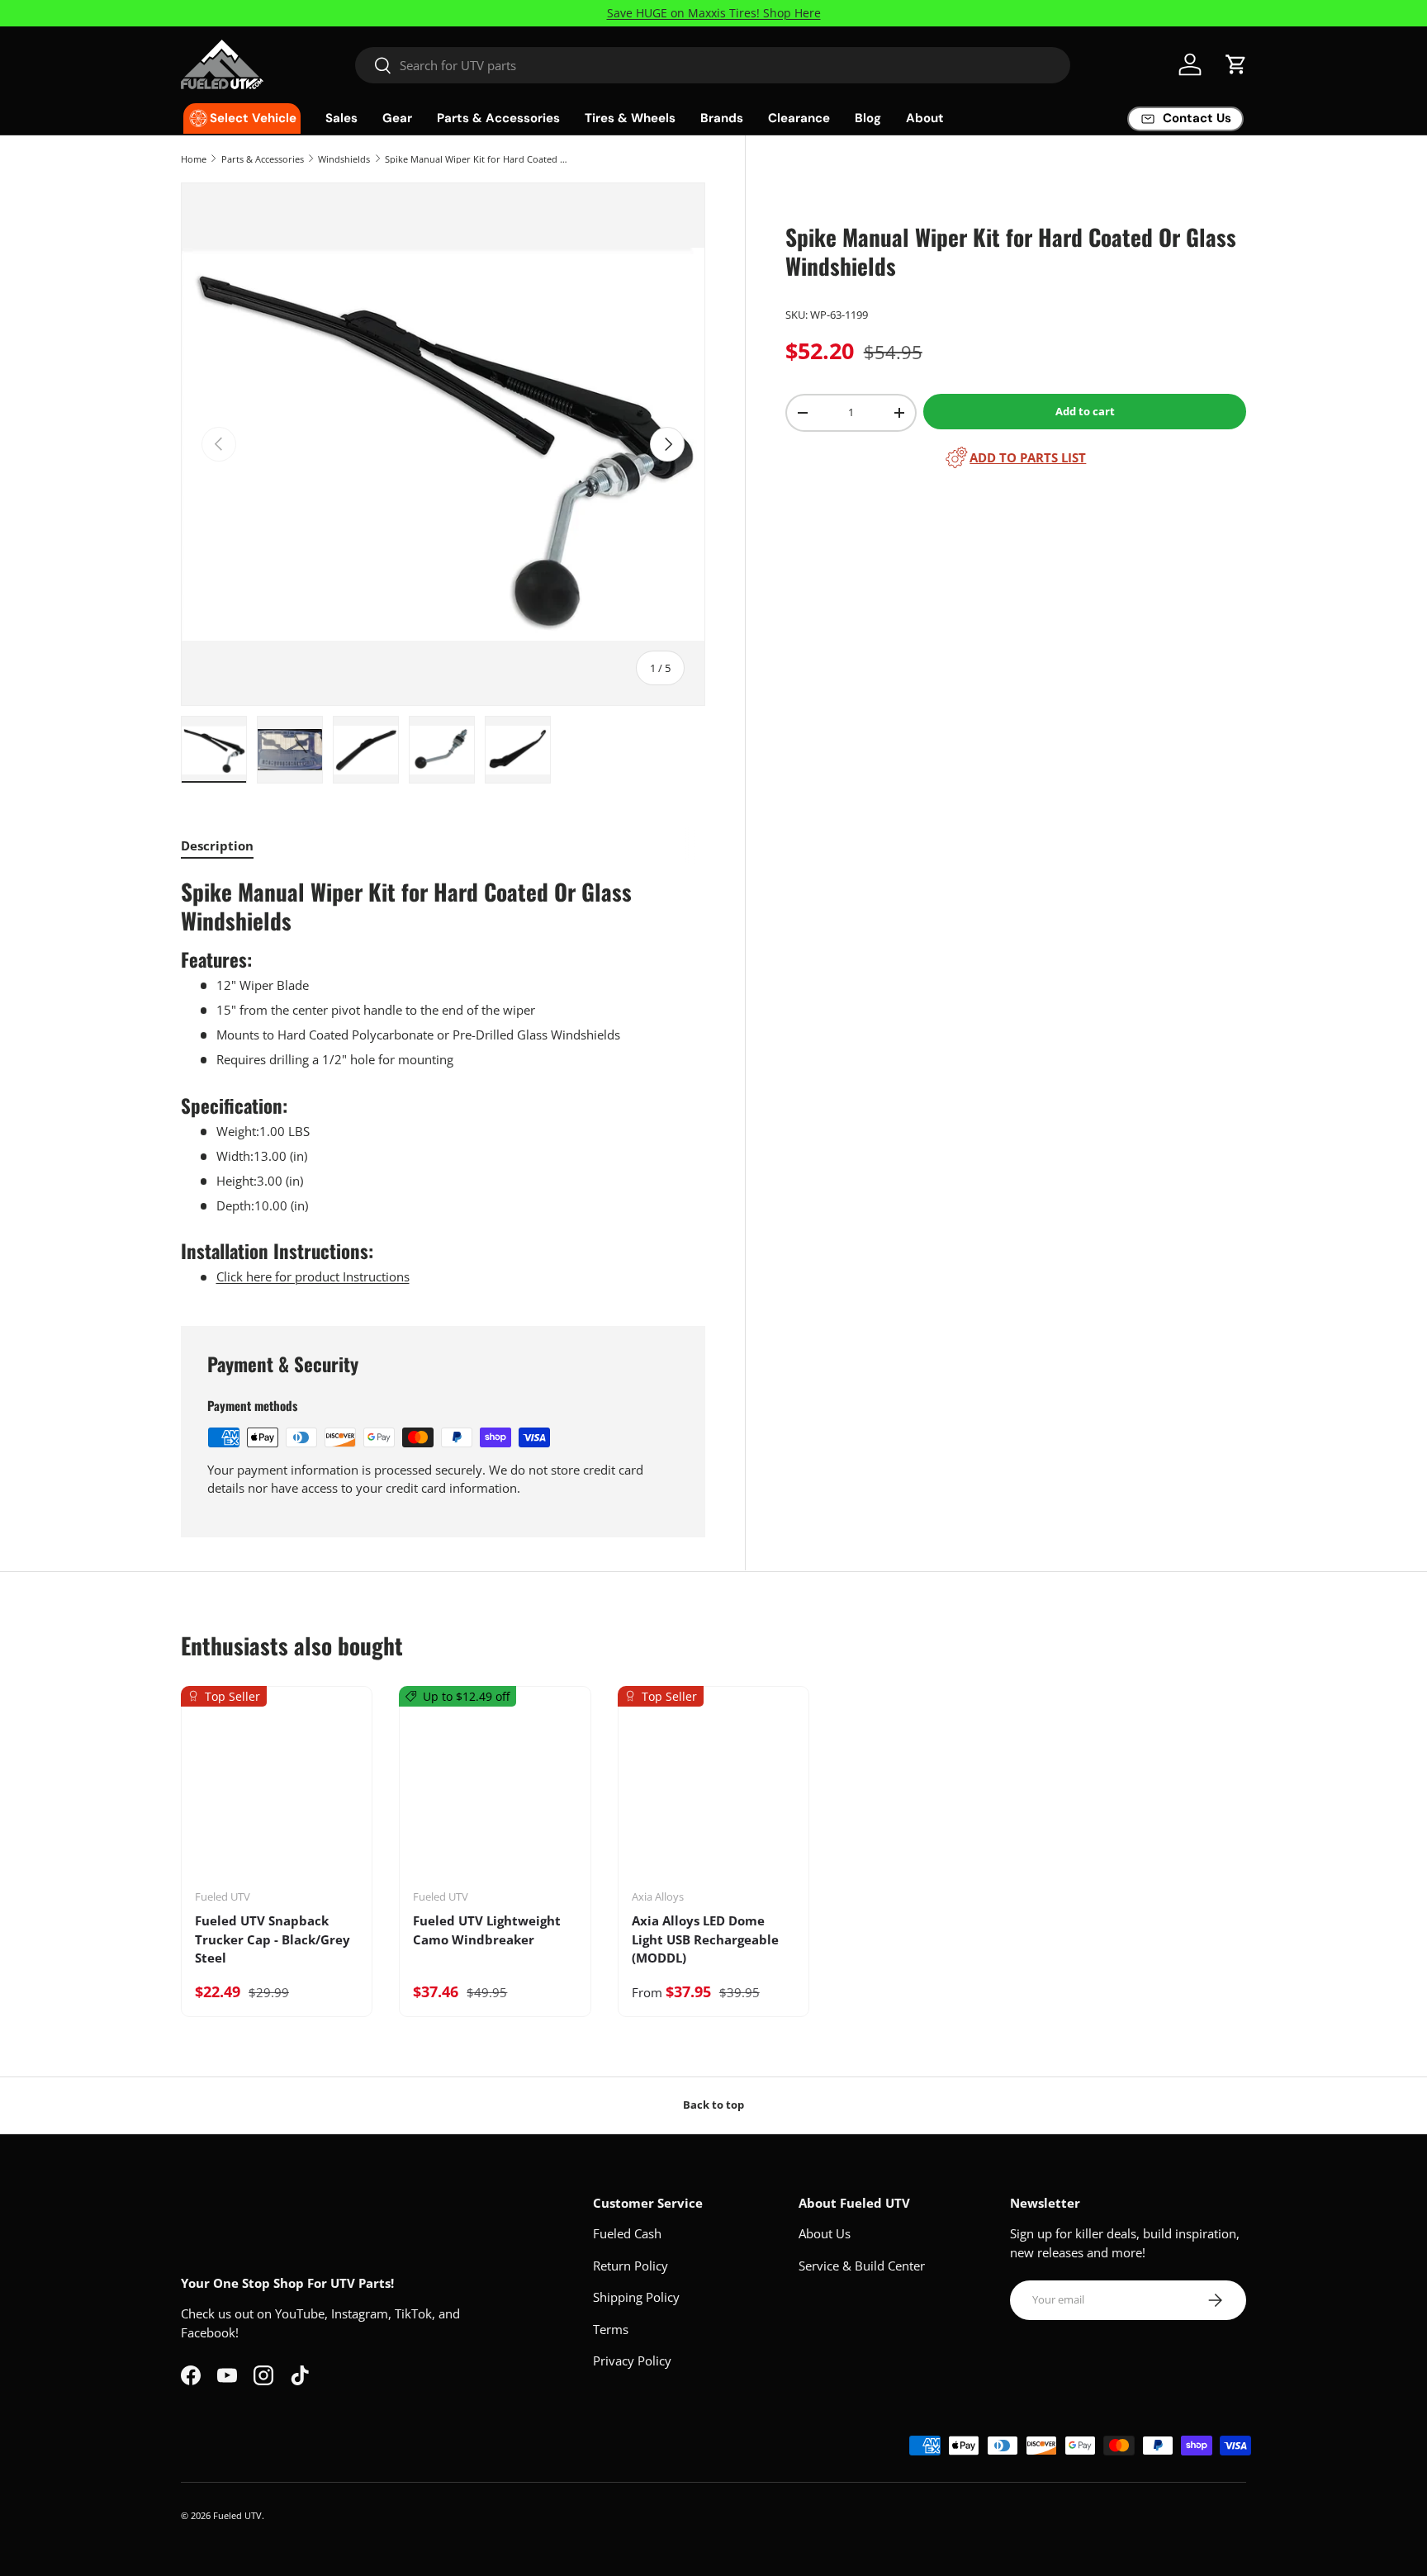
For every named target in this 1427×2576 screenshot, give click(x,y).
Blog (868, 118)
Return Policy (631, 2266)
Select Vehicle (253, 118)
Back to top (713, 2105)
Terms (611, 2329)
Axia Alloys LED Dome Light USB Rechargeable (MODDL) (705, 1939)
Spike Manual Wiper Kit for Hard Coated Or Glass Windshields (478, 159)
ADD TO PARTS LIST (1028, 457)
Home (194, 159)
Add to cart (1085, 411)
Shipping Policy (636, 2297)
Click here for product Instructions (313, 1276)
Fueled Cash (627, 2233)
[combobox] (713, 65)
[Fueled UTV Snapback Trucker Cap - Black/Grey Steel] (277, 1793)
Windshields (344, 159)
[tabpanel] (443, 1082)
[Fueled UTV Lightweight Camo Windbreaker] (495, 1793)
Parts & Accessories (498, 118)
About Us (825, 2233)
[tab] (217, 845)
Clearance (799, 118)
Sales (341, 118)
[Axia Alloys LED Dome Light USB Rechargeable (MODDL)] (713, 1793)
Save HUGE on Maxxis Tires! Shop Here (714, 13)
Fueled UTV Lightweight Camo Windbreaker (487, 1930)
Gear (397, 118)
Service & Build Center (862, 2266)
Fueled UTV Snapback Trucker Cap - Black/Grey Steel (273, 1939)
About (925, 118)
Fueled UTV (237, 2515)
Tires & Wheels (630, 118)
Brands (722, 118)
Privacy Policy (632, 2361)
